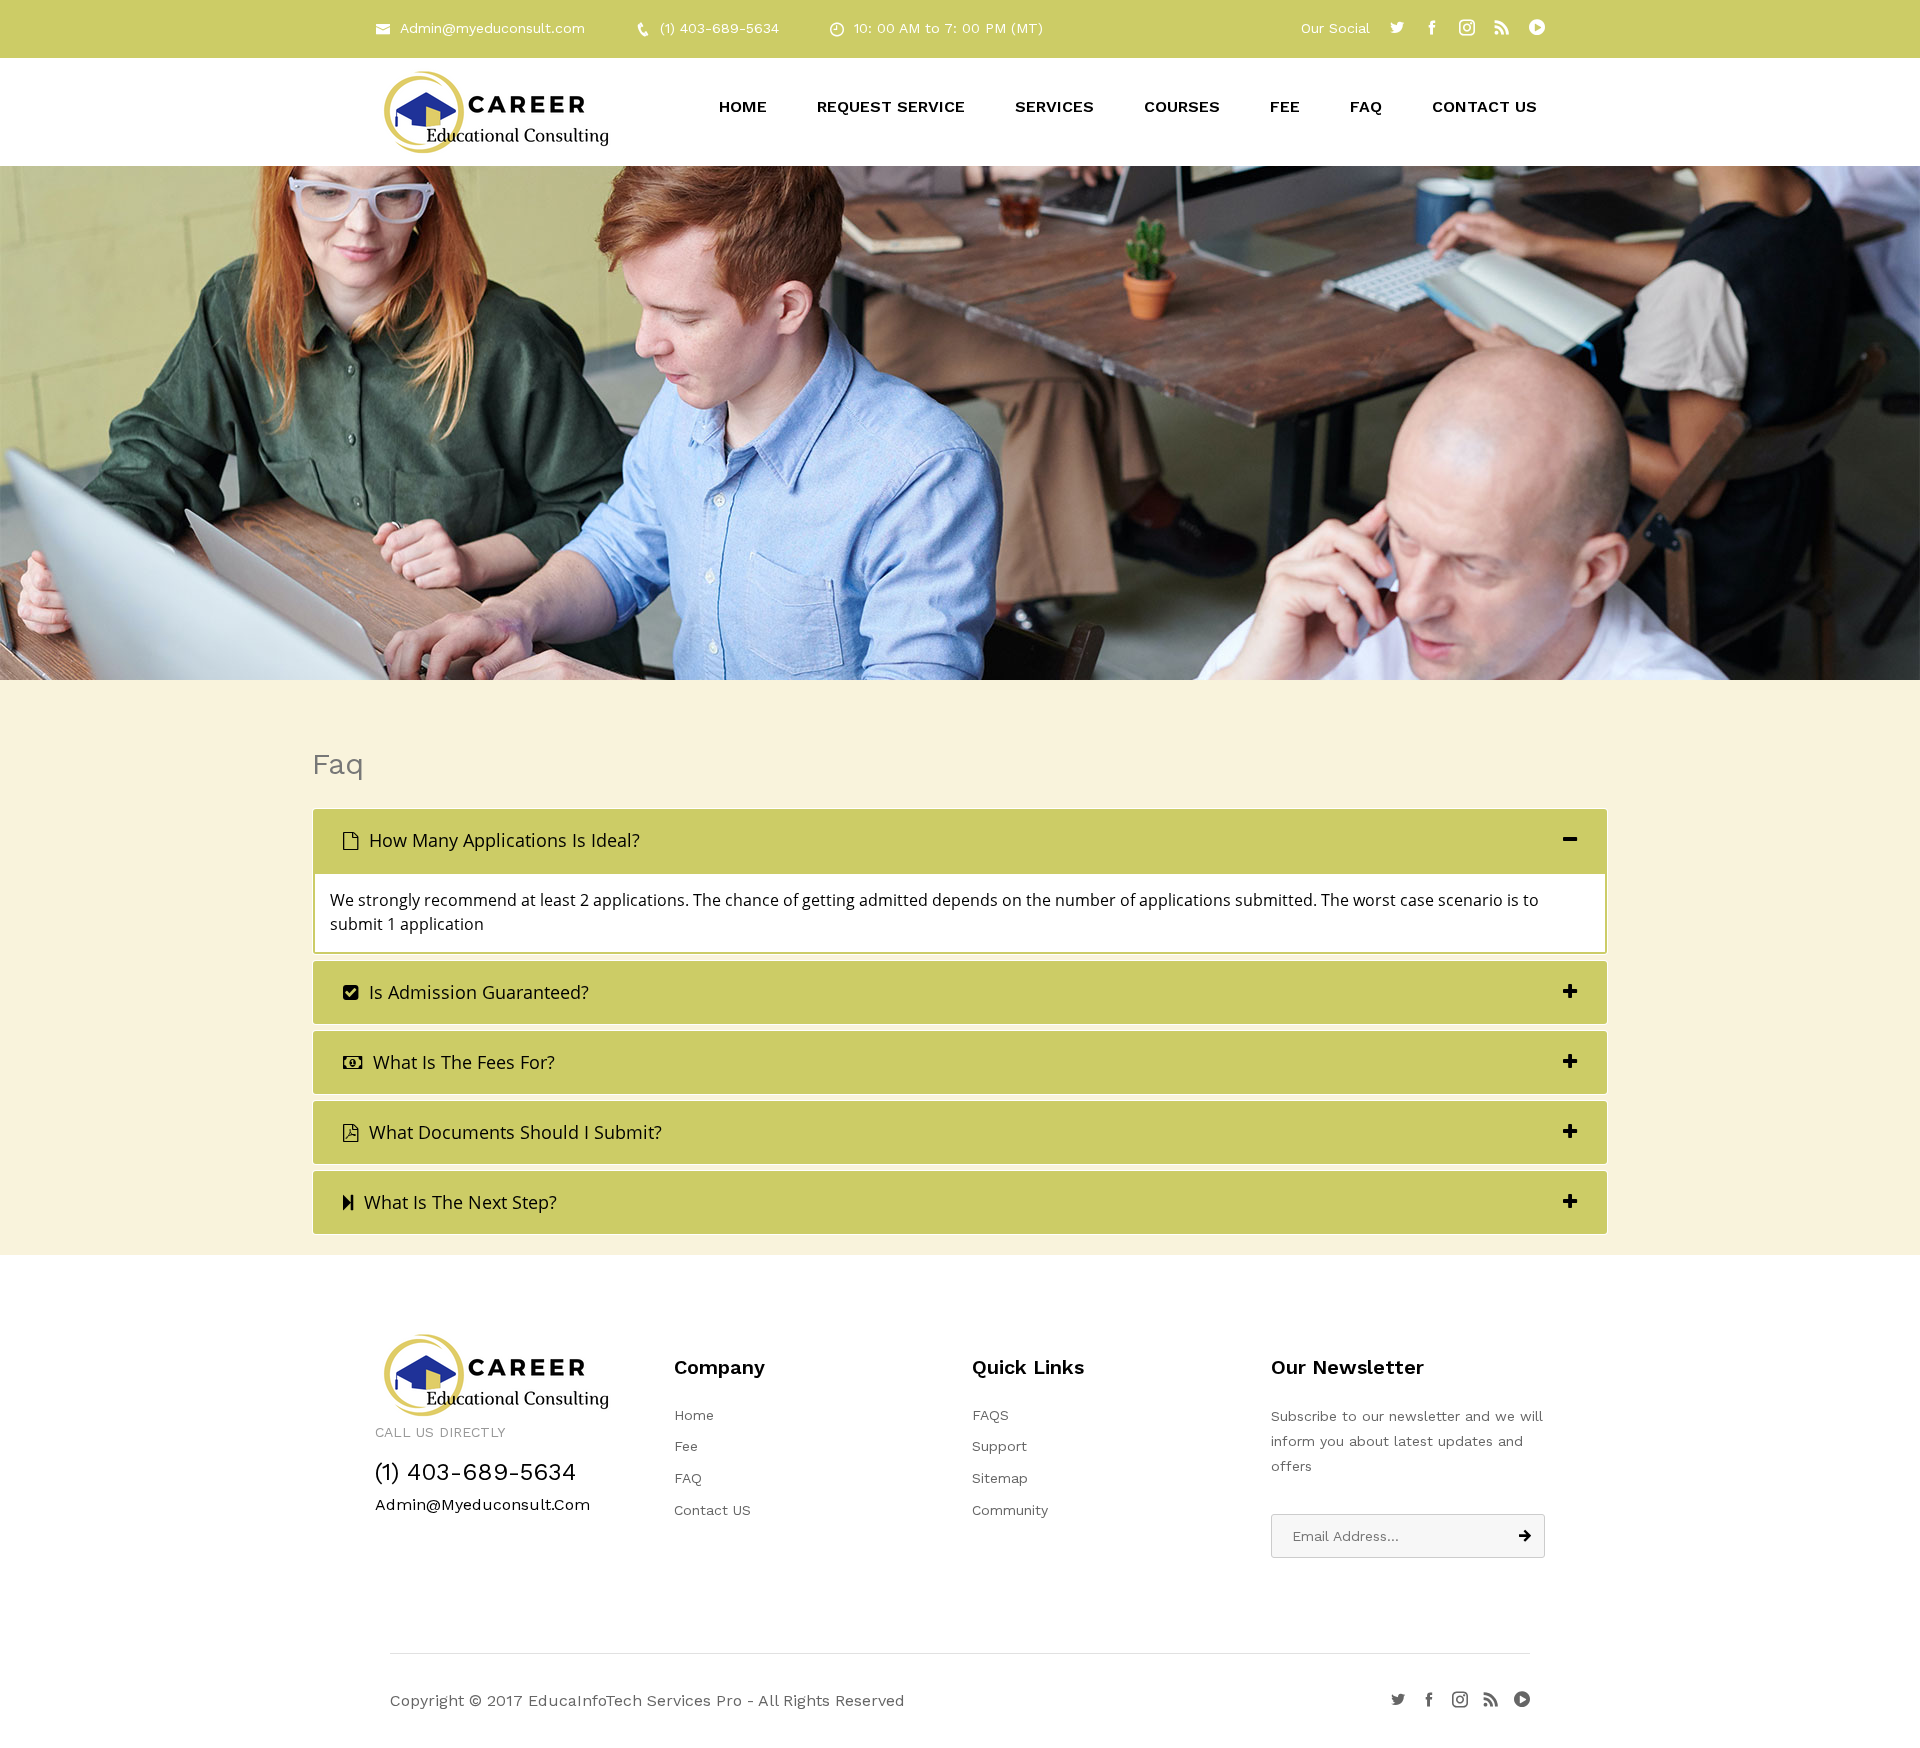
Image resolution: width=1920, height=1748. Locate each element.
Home (743, 106)
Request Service (891, 106)
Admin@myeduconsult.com (492, 28)
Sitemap (1000, 1478)
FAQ (1366, 106)
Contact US (1484, 106)
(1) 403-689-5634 (719, 28)
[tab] (960, 840)
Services (1054, 106)
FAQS (990, 1415)
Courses (1182, 106)
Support (999, 1446)
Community (1010, 1510)
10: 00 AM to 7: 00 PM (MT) (948, 28)
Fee (1285, 106)
